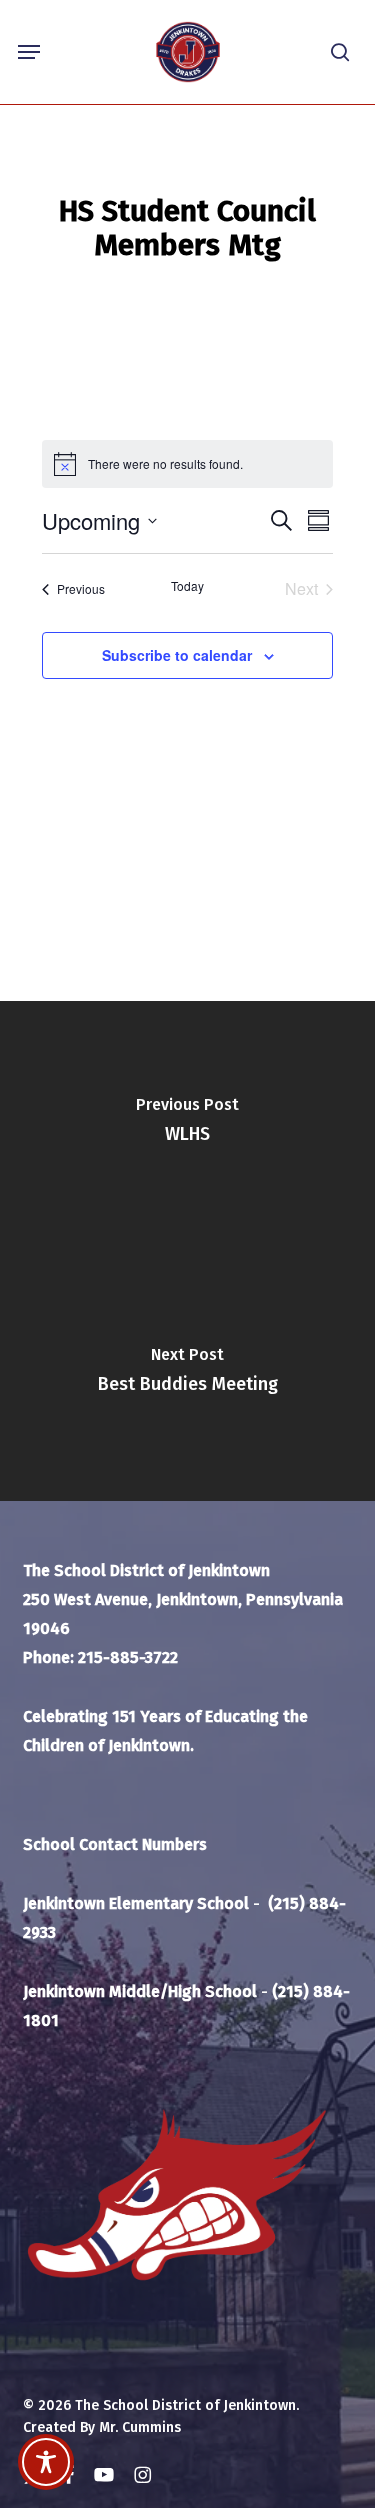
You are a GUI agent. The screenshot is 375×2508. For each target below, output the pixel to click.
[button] (29, 52)
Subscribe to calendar (177, 655)
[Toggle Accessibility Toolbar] (46, 2462)
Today (187, 586)
